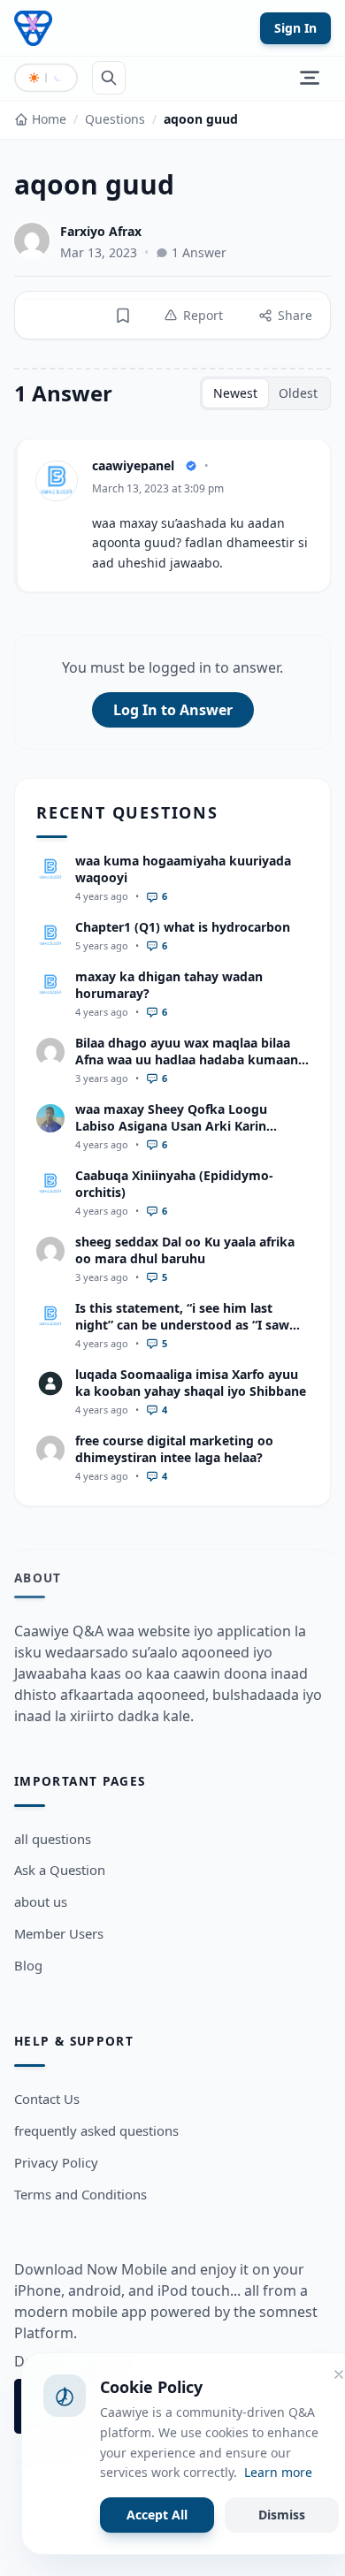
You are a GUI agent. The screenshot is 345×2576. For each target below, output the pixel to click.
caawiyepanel (133, 465)
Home (49, 119)
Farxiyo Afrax (101, 231)
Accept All (157, 2515)
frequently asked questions (96, 2130)
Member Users (59, 1933)
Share (295, 315)
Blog (28, 1965)
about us (41, 1902)
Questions (115, 119)
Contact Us (47, 2099)
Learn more (278, 2472)
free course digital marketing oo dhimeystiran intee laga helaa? (174, 1449)
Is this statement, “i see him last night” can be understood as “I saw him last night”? (182, 1325)
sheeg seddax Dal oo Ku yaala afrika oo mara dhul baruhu (185, 1250)
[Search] (109, 78)
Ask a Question (60, 1870)
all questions (53, 1839)
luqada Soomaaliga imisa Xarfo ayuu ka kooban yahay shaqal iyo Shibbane (191, 1383)
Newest (235, 393)
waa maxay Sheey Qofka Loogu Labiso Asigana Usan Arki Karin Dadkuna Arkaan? (171, 1126)
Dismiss (282, 2515)
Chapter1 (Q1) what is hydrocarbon (183, 927)
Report (203, 315)
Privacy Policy (56, 2162)
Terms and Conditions (80, 2194)
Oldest (298, 393)
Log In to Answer (173, 710)
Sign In (295, 28)
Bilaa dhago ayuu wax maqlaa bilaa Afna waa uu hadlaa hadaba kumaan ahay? (187, 1060)
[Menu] (310, 78)
